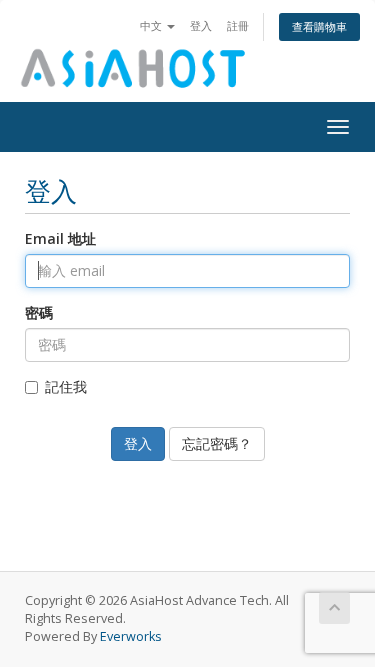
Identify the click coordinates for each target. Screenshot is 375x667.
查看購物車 (319, 26)
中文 (152, 25)
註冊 (238, 25)
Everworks (131, 636)
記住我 (66, 386)
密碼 (39, 312)
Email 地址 (60, 238)
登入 (201, 25)
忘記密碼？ (217, 443)
